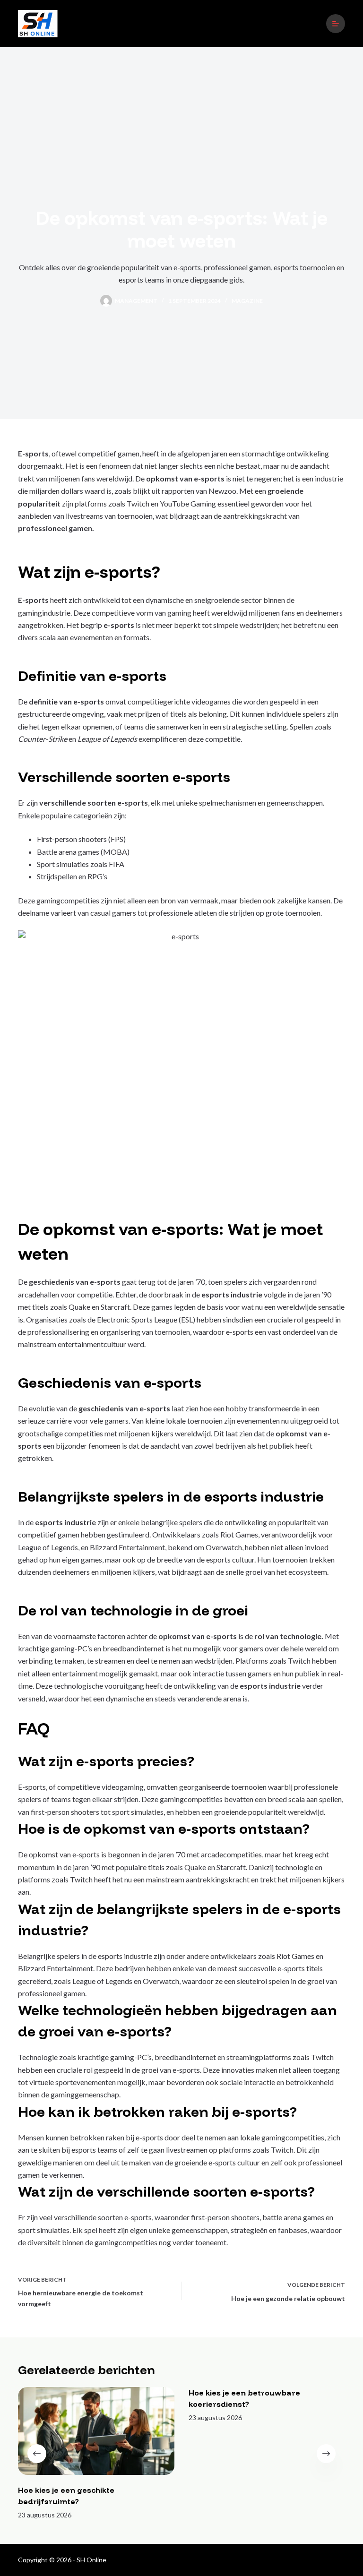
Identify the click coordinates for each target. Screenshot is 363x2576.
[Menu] (336, 24)
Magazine (247, 301)
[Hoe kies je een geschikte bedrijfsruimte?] (96, 2431)
